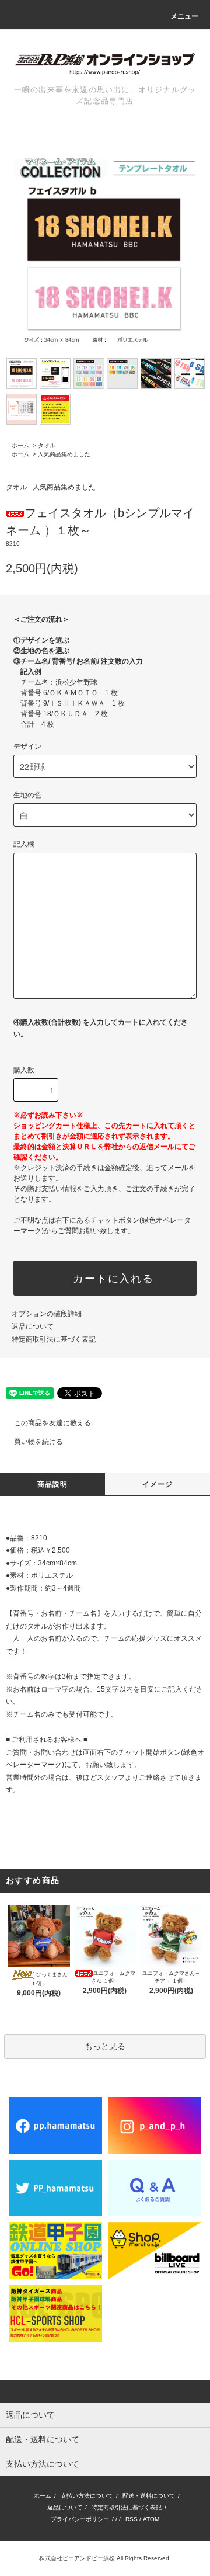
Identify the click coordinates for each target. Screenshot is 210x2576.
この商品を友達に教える (52, 1423)
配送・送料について (149, 2496)
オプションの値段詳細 (47, 1314)
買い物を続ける (38, 1442)
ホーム (20, 445)
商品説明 (53, 1484)
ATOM (151, 2519)
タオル (47, 445)
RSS (132, 2519)
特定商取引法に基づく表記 (54, 1339)
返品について (33, 1327)
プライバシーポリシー (80, 2519)
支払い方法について (87, 2496)
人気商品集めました (64, 454)
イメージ (158, 1484)
